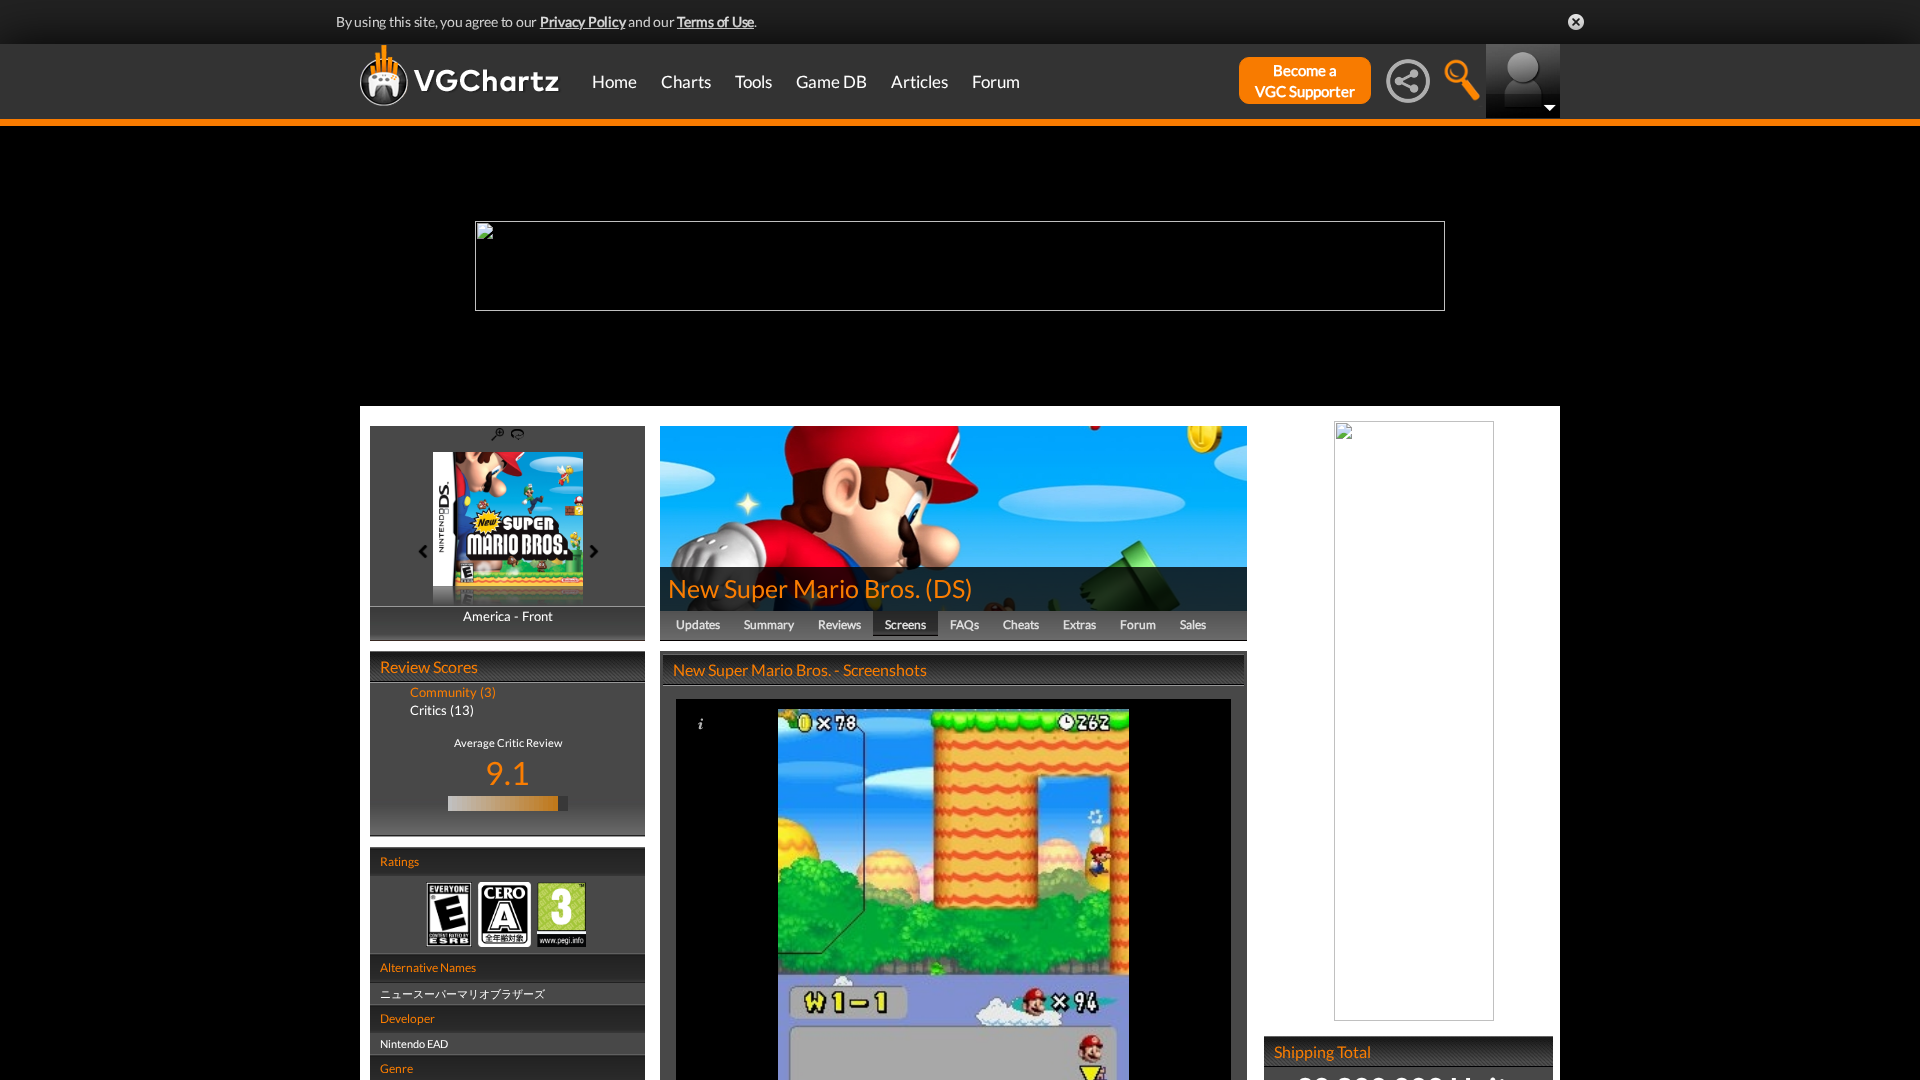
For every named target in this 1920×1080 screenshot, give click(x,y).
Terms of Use (715, 21)
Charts (686, 81)
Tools (753, 81)
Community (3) (453, 692)
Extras (1079, 624)
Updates (698, 624)
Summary (769, 624)
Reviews (839, 624)
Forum (996, 81)
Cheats (1021, 624)
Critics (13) (442, 710)
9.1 (507, 772)
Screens (905, 624)
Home (614, 81)
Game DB (831, 81)
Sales (1193, 624)
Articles (919, 81)
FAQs (964, 624)
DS (949, 588)
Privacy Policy (583, 21)
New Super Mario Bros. (794, 588)
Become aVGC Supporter (1305, 80)
